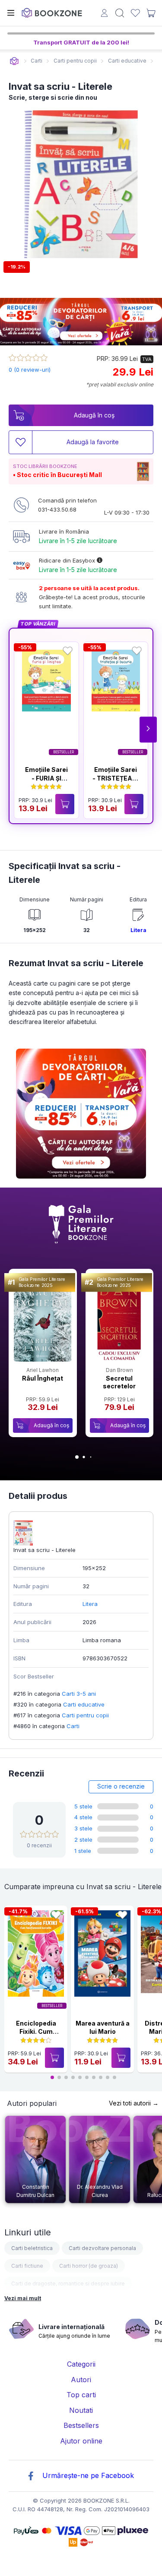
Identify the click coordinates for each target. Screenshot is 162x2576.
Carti (73, 1726)
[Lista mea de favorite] (135, 13)
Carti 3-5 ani (79, 1694)
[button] (148, 730)
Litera (138, 930)
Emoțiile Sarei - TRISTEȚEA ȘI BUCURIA (116, 778)
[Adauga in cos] (65, 804)
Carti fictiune (27, 2266)
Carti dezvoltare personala (102, 2248)
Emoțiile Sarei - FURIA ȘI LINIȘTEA (46, 778)
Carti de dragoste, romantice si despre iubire (68, 2284)
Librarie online (14, 61)
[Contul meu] (104, 14)
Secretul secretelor (119, 1382)
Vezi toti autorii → (134, 2103)
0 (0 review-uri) (30, 370)
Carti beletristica (32, 2248)
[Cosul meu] (151, 13)
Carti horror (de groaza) (89, 2266)
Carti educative (84, 1704)
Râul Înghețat (43, 1378)
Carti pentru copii (85, 1715)
